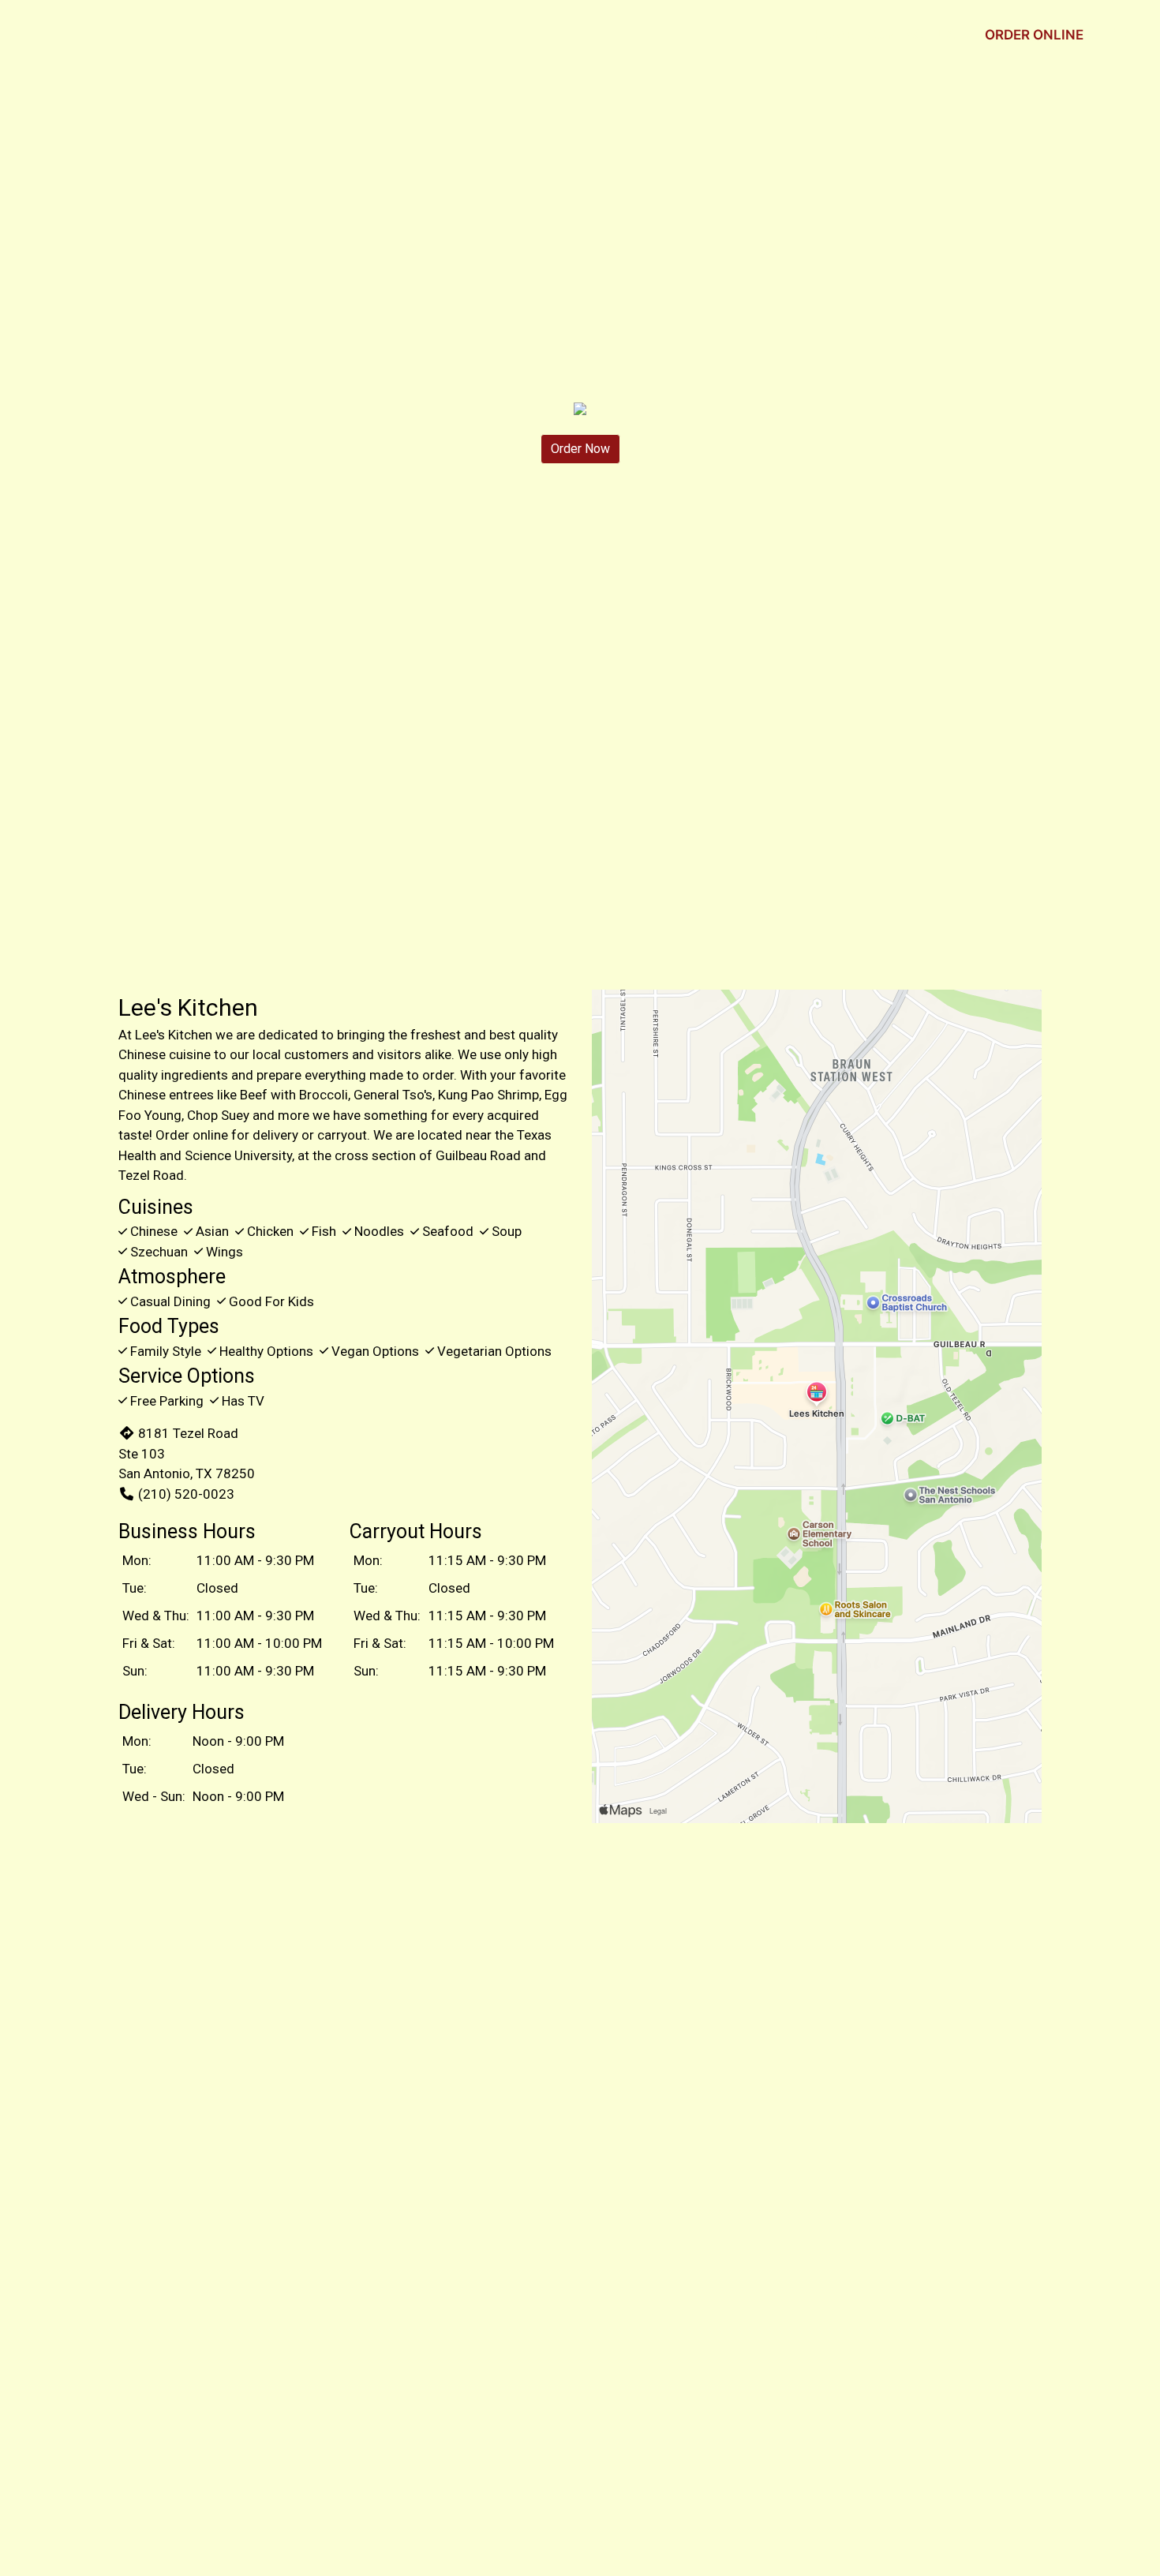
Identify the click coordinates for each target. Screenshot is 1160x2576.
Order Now (580, 449)
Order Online (1034, 35)
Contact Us (911, 35)
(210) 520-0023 (186, 1494)
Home (834, 35)
